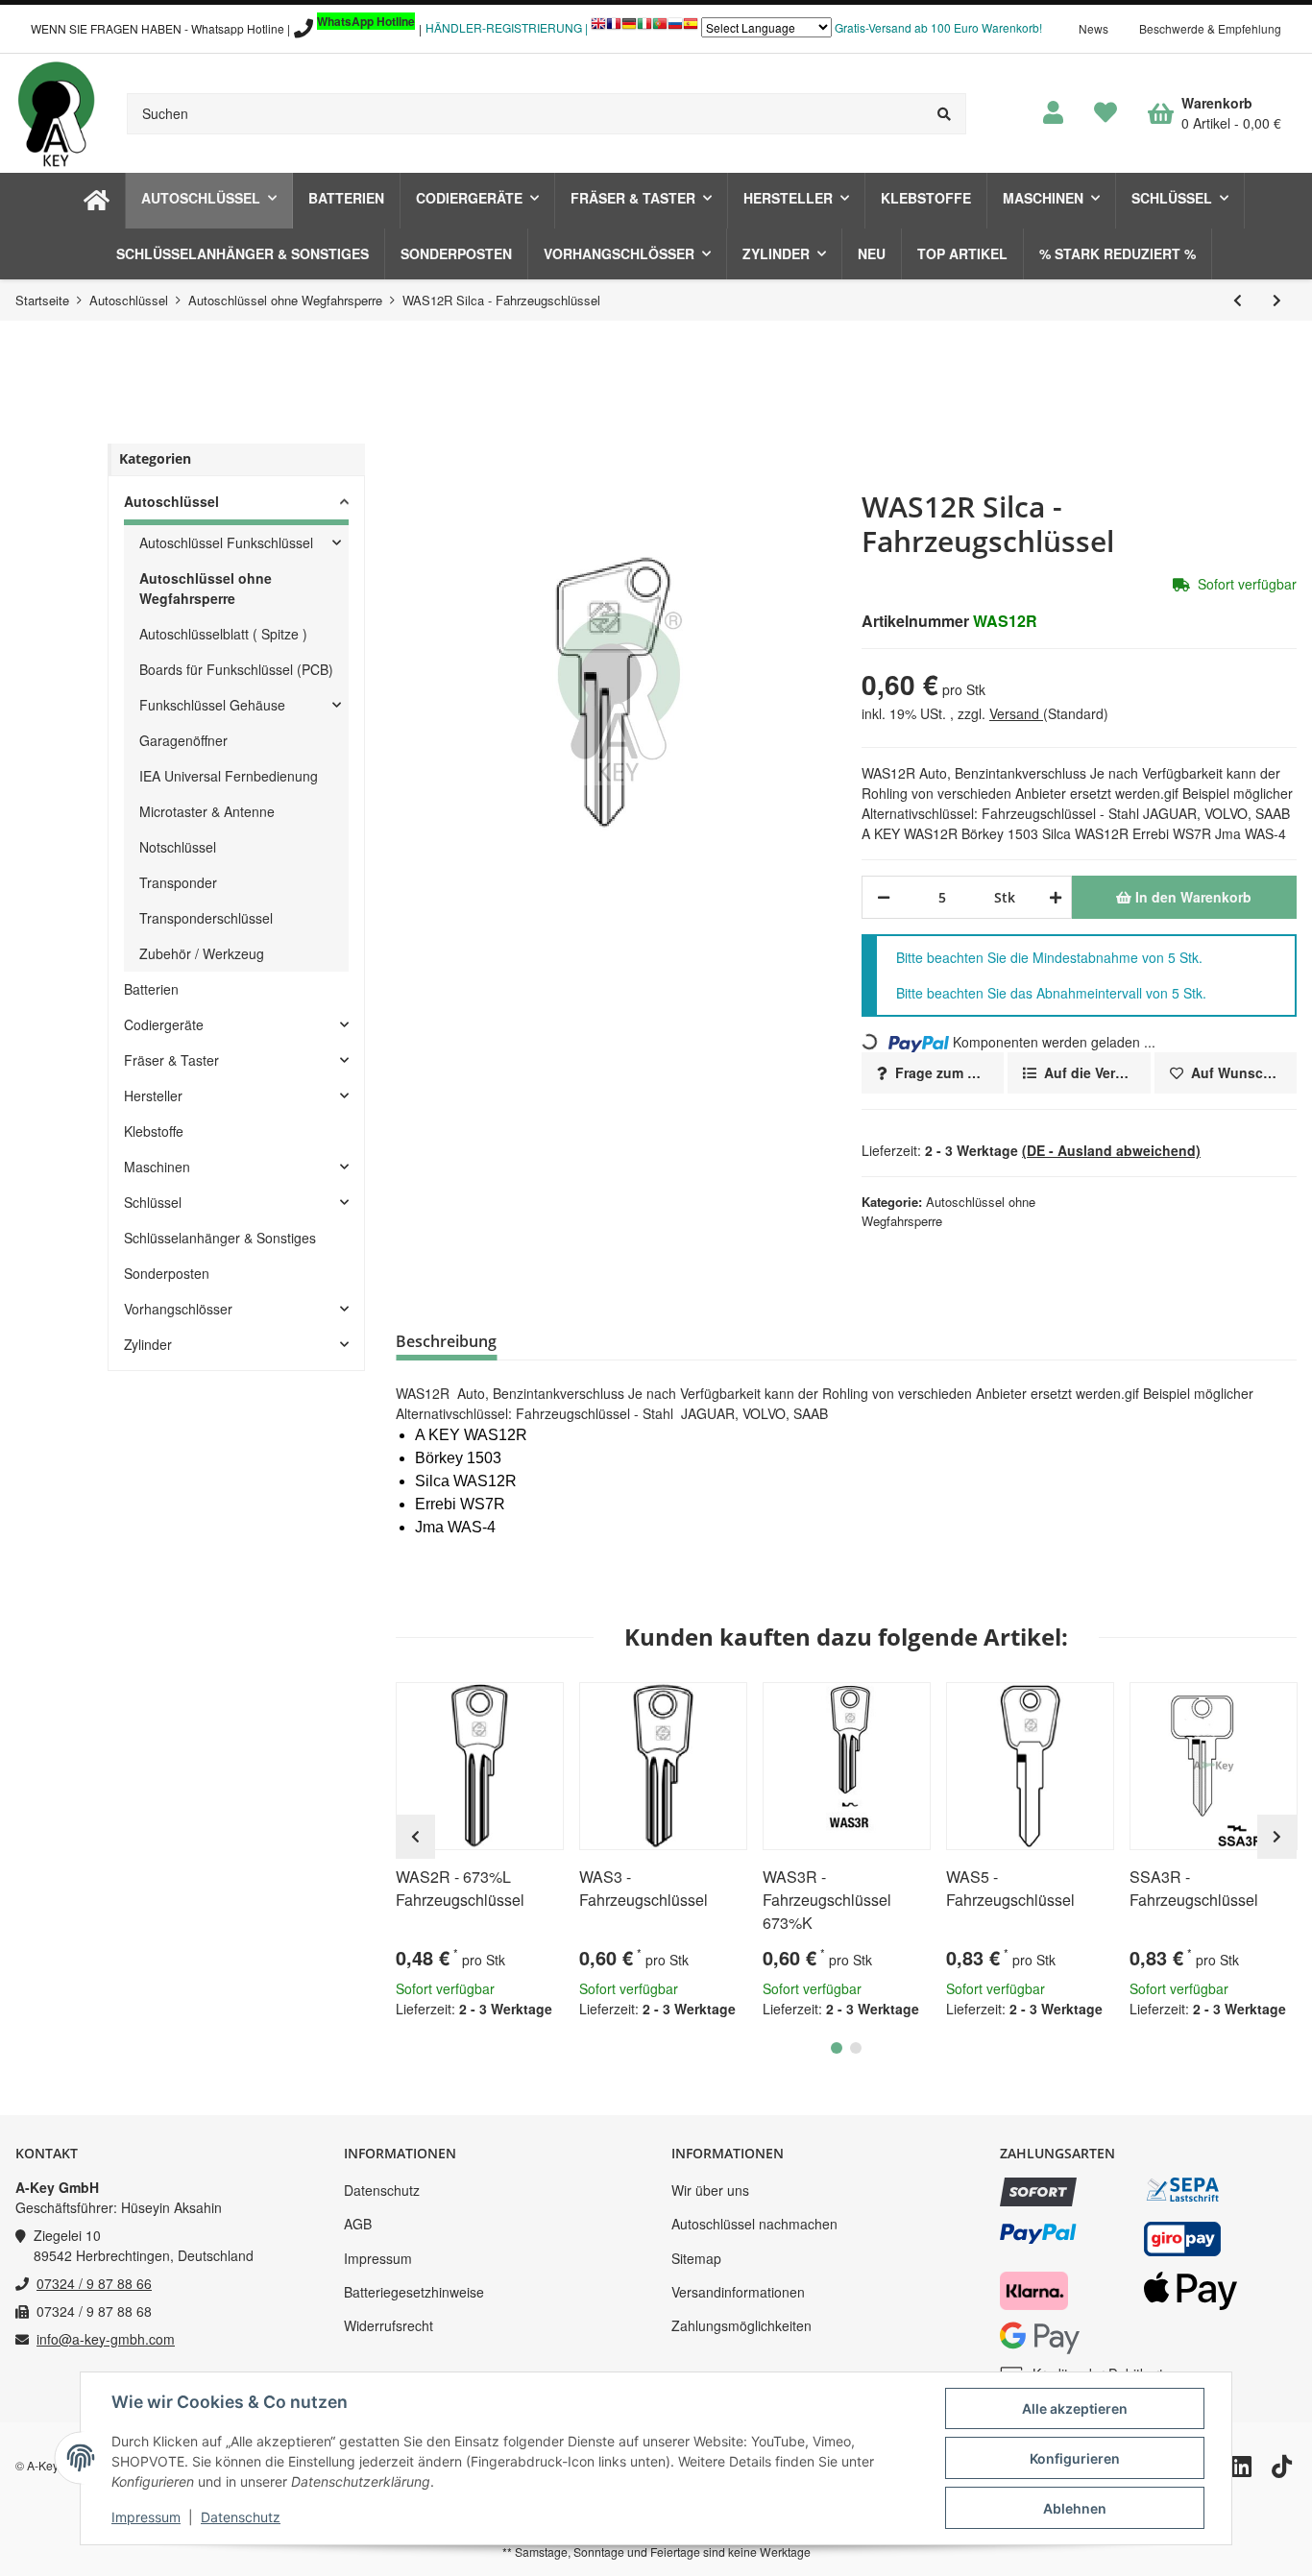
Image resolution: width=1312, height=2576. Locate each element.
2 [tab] (856, 2048)
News (1093, 28)
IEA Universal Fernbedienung (229, 776)
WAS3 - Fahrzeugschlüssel (644, 1888)
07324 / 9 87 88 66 (94, 2283)
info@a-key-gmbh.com (106, 2339)
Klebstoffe (154, 1131)
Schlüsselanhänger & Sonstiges (220, 1238)
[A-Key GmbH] (56, 113)
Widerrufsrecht (389, 2325)
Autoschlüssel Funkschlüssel (226, 542)
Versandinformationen (738, 2292)
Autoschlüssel (171, 501)
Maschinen (157, 1167)
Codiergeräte (164, 1024)
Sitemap (696, 2258)
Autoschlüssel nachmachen (754, 2224)
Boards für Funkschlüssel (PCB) (236, 669)
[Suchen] (945, 114)
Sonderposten (167, 1273)
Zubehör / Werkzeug (202, 953)
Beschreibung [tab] (446, 1341)
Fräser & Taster (171, 1060)
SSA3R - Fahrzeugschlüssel (1194, 1888)
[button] (1053, 113)
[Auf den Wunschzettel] (541, 1705)
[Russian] (675, 28)
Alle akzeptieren (1075, 2408)
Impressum (378, 2258)
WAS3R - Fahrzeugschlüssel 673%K (827, 1900)
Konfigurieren (1075, 2458)
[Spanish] (691, 28)
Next (1277, 1837)
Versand (1016, 713)
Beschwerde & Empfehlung (1210, 28)
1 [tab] (837, 2048)
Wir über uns (710, 2190)
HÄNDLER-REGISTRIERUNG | (507, 27)
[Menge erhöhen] (1052, 897)
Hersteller (153, 1095)
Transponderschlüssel (206, 918)
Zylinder (148, 1344)
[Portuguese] (660, 28)
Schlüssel (153, 1202)
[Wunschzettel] (1105, 113)
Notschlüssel (178, 847)
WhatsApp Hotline (366, 21)
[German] (629, 28)
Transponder (178, 882)
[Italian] (644, 28)
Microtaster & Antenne (207, 811)
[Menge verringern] (884, 897)
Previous (415, 1837)
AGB (358, 2224)
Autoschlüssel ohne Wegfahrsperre (206, 588)
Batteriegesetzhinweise (414, 2292)
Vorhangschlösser (178, 1309)
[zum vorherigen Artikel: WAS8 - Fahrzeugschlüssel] (1238, 300)
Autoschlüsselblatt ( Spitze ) (223, 634)
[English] (598, 28)
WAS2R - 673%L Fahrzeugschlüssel (460, 1888)
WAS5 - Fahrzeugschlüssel (1010, 1888)
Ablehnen (1075, 2508)
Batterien (151, 989)
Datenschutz (382, 2190)
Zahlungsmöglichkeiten (741, 2325)
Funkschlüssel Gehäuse (212, 705)
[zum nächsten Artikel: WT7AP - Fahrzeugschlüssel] (1277, 300)
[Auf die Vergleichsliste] (495, 1705)
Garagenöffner (183, 740)
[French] (614, 28)
